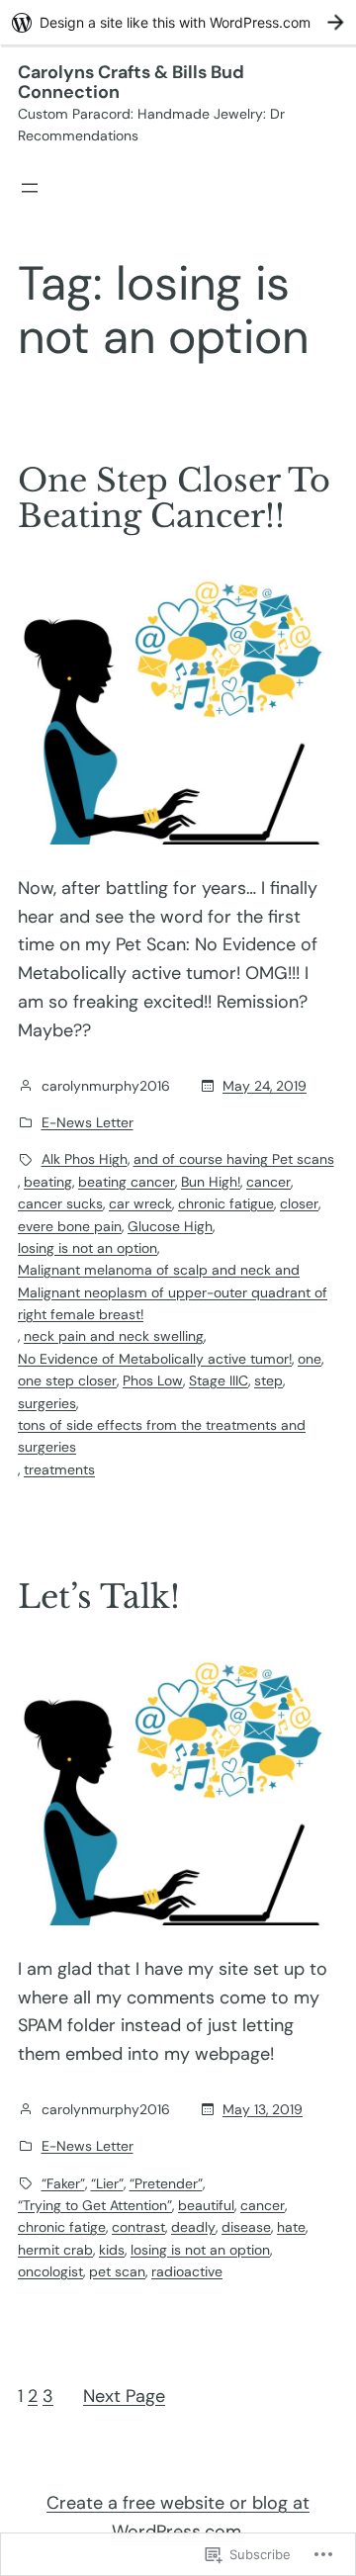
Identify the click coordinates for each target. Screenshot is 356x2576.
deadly (193, 2227)
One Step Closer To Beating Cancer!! (174, 498)
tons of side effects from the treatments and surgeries (162, 1436)
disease (246, 2227)
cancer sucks (60, 1203)
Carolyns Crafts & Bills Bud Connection (131, 82)
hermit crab (55, 2250)
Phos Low (153, 1380)
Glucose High (170, 1226)
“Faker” (63, 2183)
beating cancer (127, 1182)
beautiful (206, 2205)
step (268, 1380)
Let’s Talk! (99, 1597)
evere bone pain (70, 1226)
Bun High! (211, 1182)
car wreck (140, 1203)
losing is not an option (88, 1248)
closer (299, 1203)
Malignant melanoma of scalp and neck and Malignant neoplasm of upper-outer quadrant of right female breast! (173, 1292)
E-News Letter (88, 1122)
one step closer (67, 1380)
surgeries (47, 1403)
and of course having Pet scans (234, 1159)
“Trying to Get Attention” (95, 2205)
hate (291, 2227)
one (310, 1359)
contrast (138, 2227)
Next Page (124, 2396)
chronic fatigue (226, 1203)
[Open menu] (30, 188)
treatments (59, 1469)
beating (48, 1182)
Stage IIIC (219, 1380)
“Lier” (107, 2183)
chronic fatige (62, 2227)
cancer (268, 1182)
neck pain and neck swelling (114, 1336)
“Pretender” (166, 2183)
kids (112, 2250)
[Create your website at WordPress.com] (178, 22)
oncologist (50, 2271)
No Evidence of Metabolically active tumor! (155, 1359)
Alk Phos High (85, 1159)
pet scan (117, 2271)
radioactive (187, 2271)
